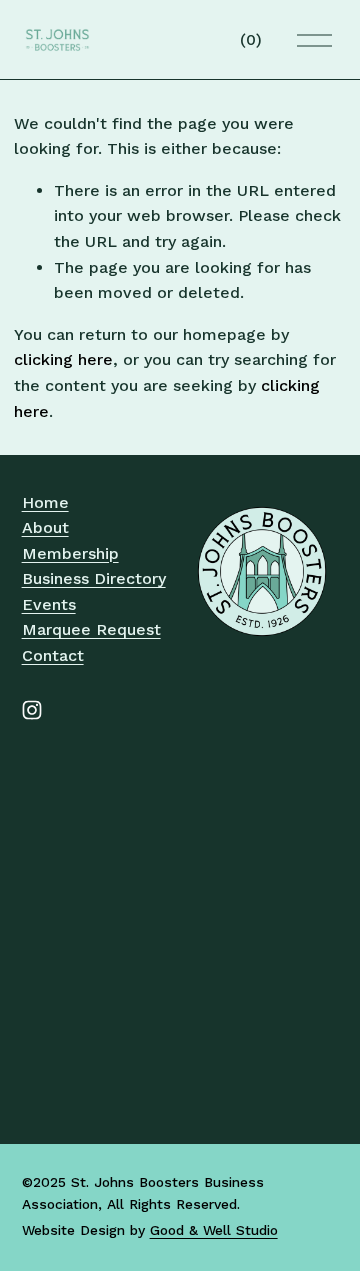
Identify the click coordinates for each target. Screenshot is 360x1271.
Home (45, 502)
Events (49, 604)
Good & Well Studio (214, 1230)
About (45, 527)
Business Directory (94, 578)
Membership (70, 553)
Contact (53, 655)
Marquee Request (91, 629)
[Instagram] (32, 710)
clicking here (63, 359)
